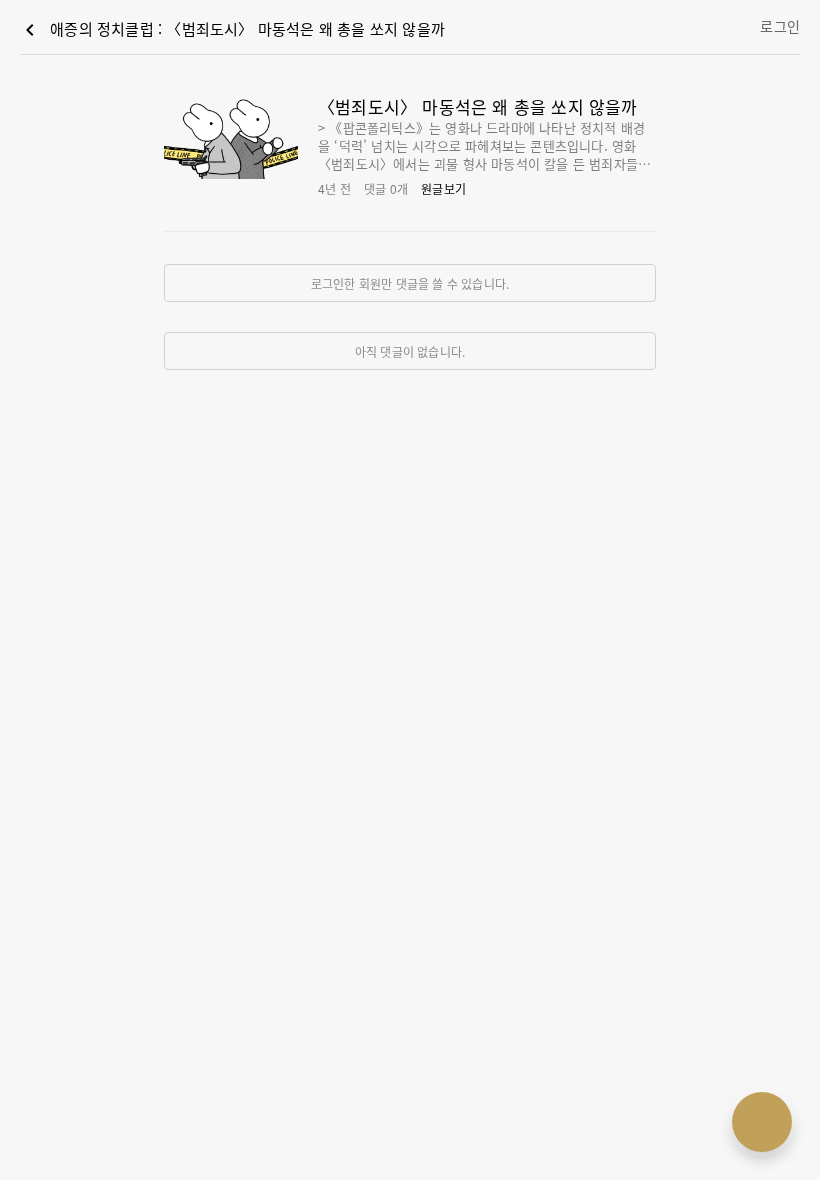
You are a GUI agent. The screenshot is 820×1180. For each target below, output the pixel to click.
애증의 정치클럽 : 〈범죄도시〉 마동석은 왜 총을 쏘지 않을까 (231, 30)
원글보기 (443, 188)
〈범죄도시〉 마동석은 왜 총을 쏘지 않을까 (478, 106)
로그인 (780, 26)
